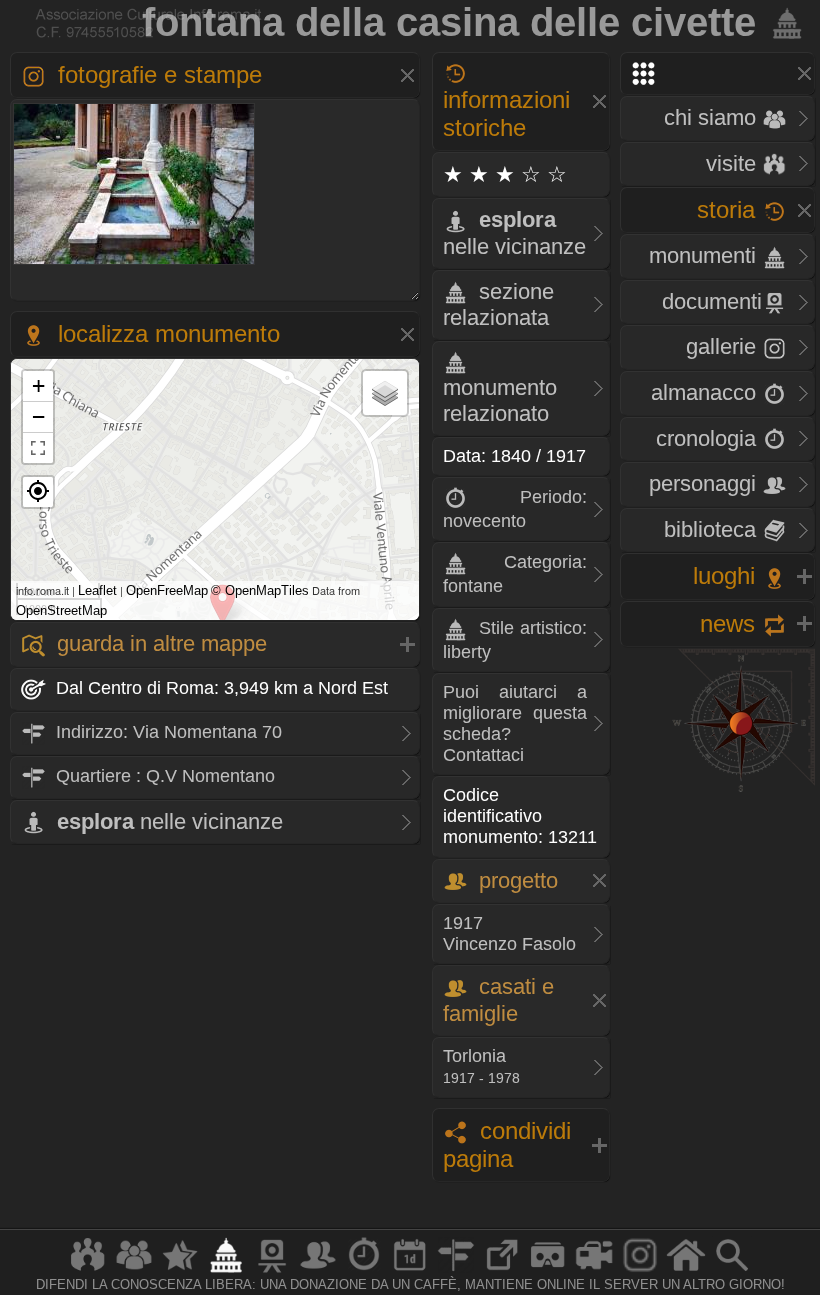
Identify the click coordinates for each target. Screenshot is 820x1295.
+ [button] (38, 385)
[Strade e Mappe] (456, 1271)
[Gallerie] (640, 1271)
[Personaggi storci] (318, 1271)
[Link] (502, 1271)
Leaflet (97, 590)
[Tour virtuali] (548, 1271)
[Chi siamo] (134, 1271)
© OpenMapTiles (260, 590)
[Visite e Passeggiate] (88, 1271)
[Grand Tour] (180, 1271)
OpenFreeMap (167, 590)
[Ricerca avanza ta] (732, 1271)
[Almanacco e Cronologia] (364, 1271)
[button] (38, 492)
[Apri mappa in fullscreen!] (38, 448)
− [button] (38, 416)
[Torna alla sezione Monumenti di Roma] (783, 22)
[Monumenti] (226, 1271)
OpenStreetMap (61, 610)
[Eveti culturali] (410, 1271)
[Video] (594, 1271)
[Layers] (385, 393)
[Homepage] (686, 1271)
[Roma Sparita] (272, 1271)
